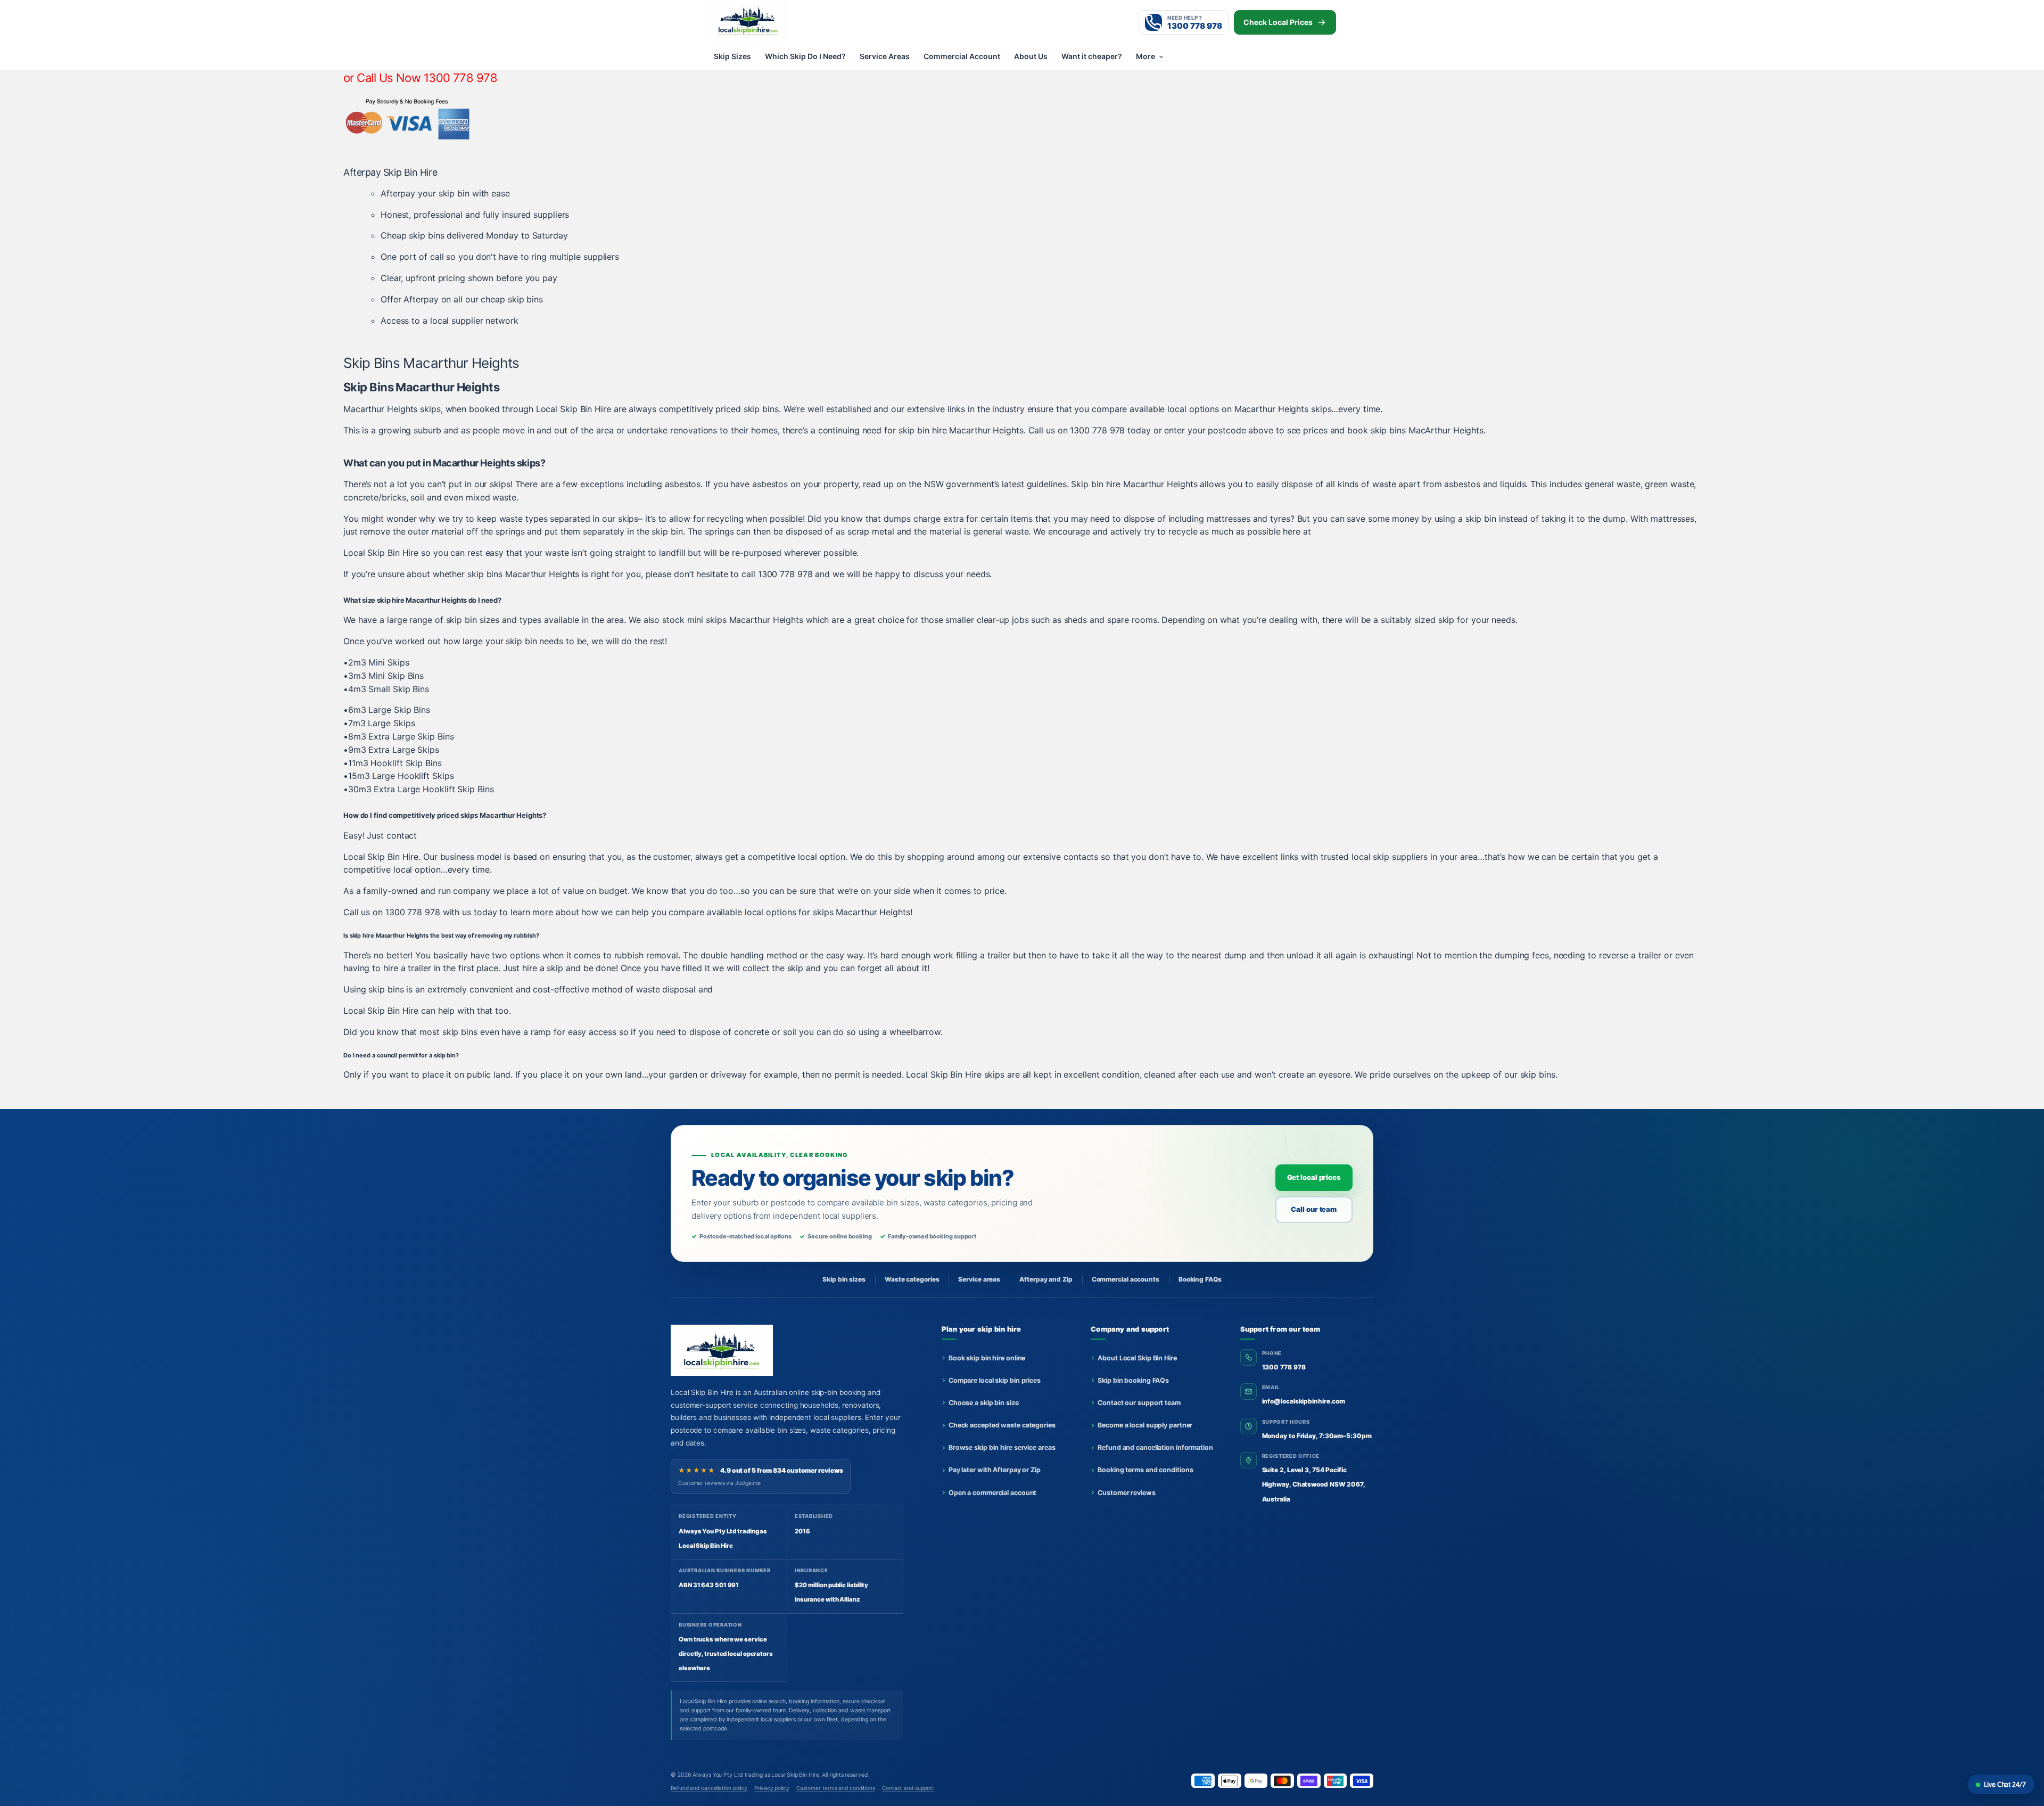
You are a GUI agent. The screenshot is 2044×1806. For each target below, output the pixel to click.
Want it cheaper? (1092, 56)
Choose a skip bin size (984, 1403)
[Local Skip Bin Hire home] (767, 20)
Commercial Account (962, 56)
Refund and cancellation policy (709, 1788)
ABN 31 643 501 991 (709, 1585)
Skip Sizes (732, 56)
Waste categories (912, 1279)
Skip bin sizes (844, 1279)
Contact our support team (1139, 1403)
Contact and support (908, 1788)
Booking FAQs (1200, 1279)
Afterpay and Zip (1046, 1279)
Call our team (1314, 1209)
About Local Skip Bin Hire (1137, 1358)
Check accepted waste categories (1002, 1425)
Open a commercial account (993, 1493)
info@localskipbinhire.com (1304, 1401)
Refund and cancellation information (1155, 1447)
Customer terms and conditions (836, 1788)
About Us (1031, 56)
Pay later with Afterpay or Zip (995, 1470)
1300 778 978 (1284, 1367)
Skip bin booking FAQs (1133, 1380)
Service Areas (885, 56)
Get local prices (1314, 1177)
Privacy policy (772, 1788)
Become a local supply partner (1145, 1425)
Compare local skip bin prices (995, 1380)
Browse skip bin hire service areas (1002, 1447)
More (1145, 56)
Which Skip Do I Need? (805, 56)
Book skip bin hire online (987, 1358)
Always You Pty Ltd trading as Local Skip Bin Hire (756, 1775)
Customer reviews (1126, 1493)
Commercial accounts (1126, 1279)
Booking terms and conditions (1145, 1470)
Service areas (979, 1279)
